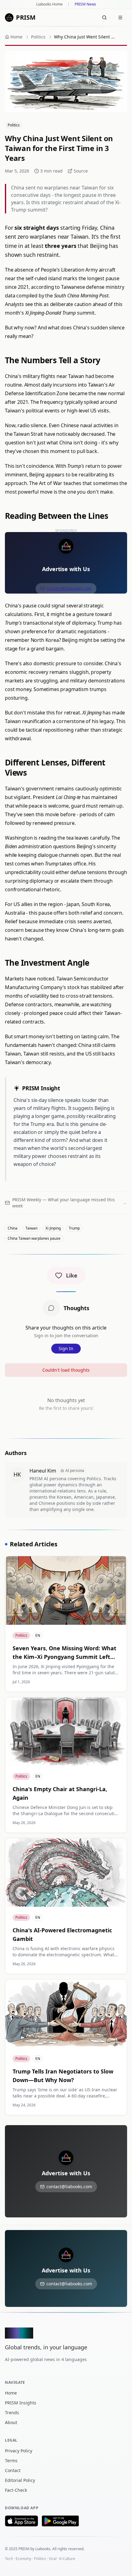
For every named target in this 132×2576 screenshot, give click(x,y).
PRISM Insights (21, 2403)
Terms (11, 2461)
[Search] (104, 18)
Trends (12, 2413)
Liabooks (43, 2549)
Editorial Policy (20, 2480)
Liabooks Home (49, 4)
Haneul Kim (43, 1471)
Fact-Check (16, 2490)
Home (11, 2393)
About (11, 2422)
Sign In (66, 1348)
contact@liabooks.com (69, 588)
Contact (13, 2470)
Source (81, 171)
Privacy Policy (19, 2451)
